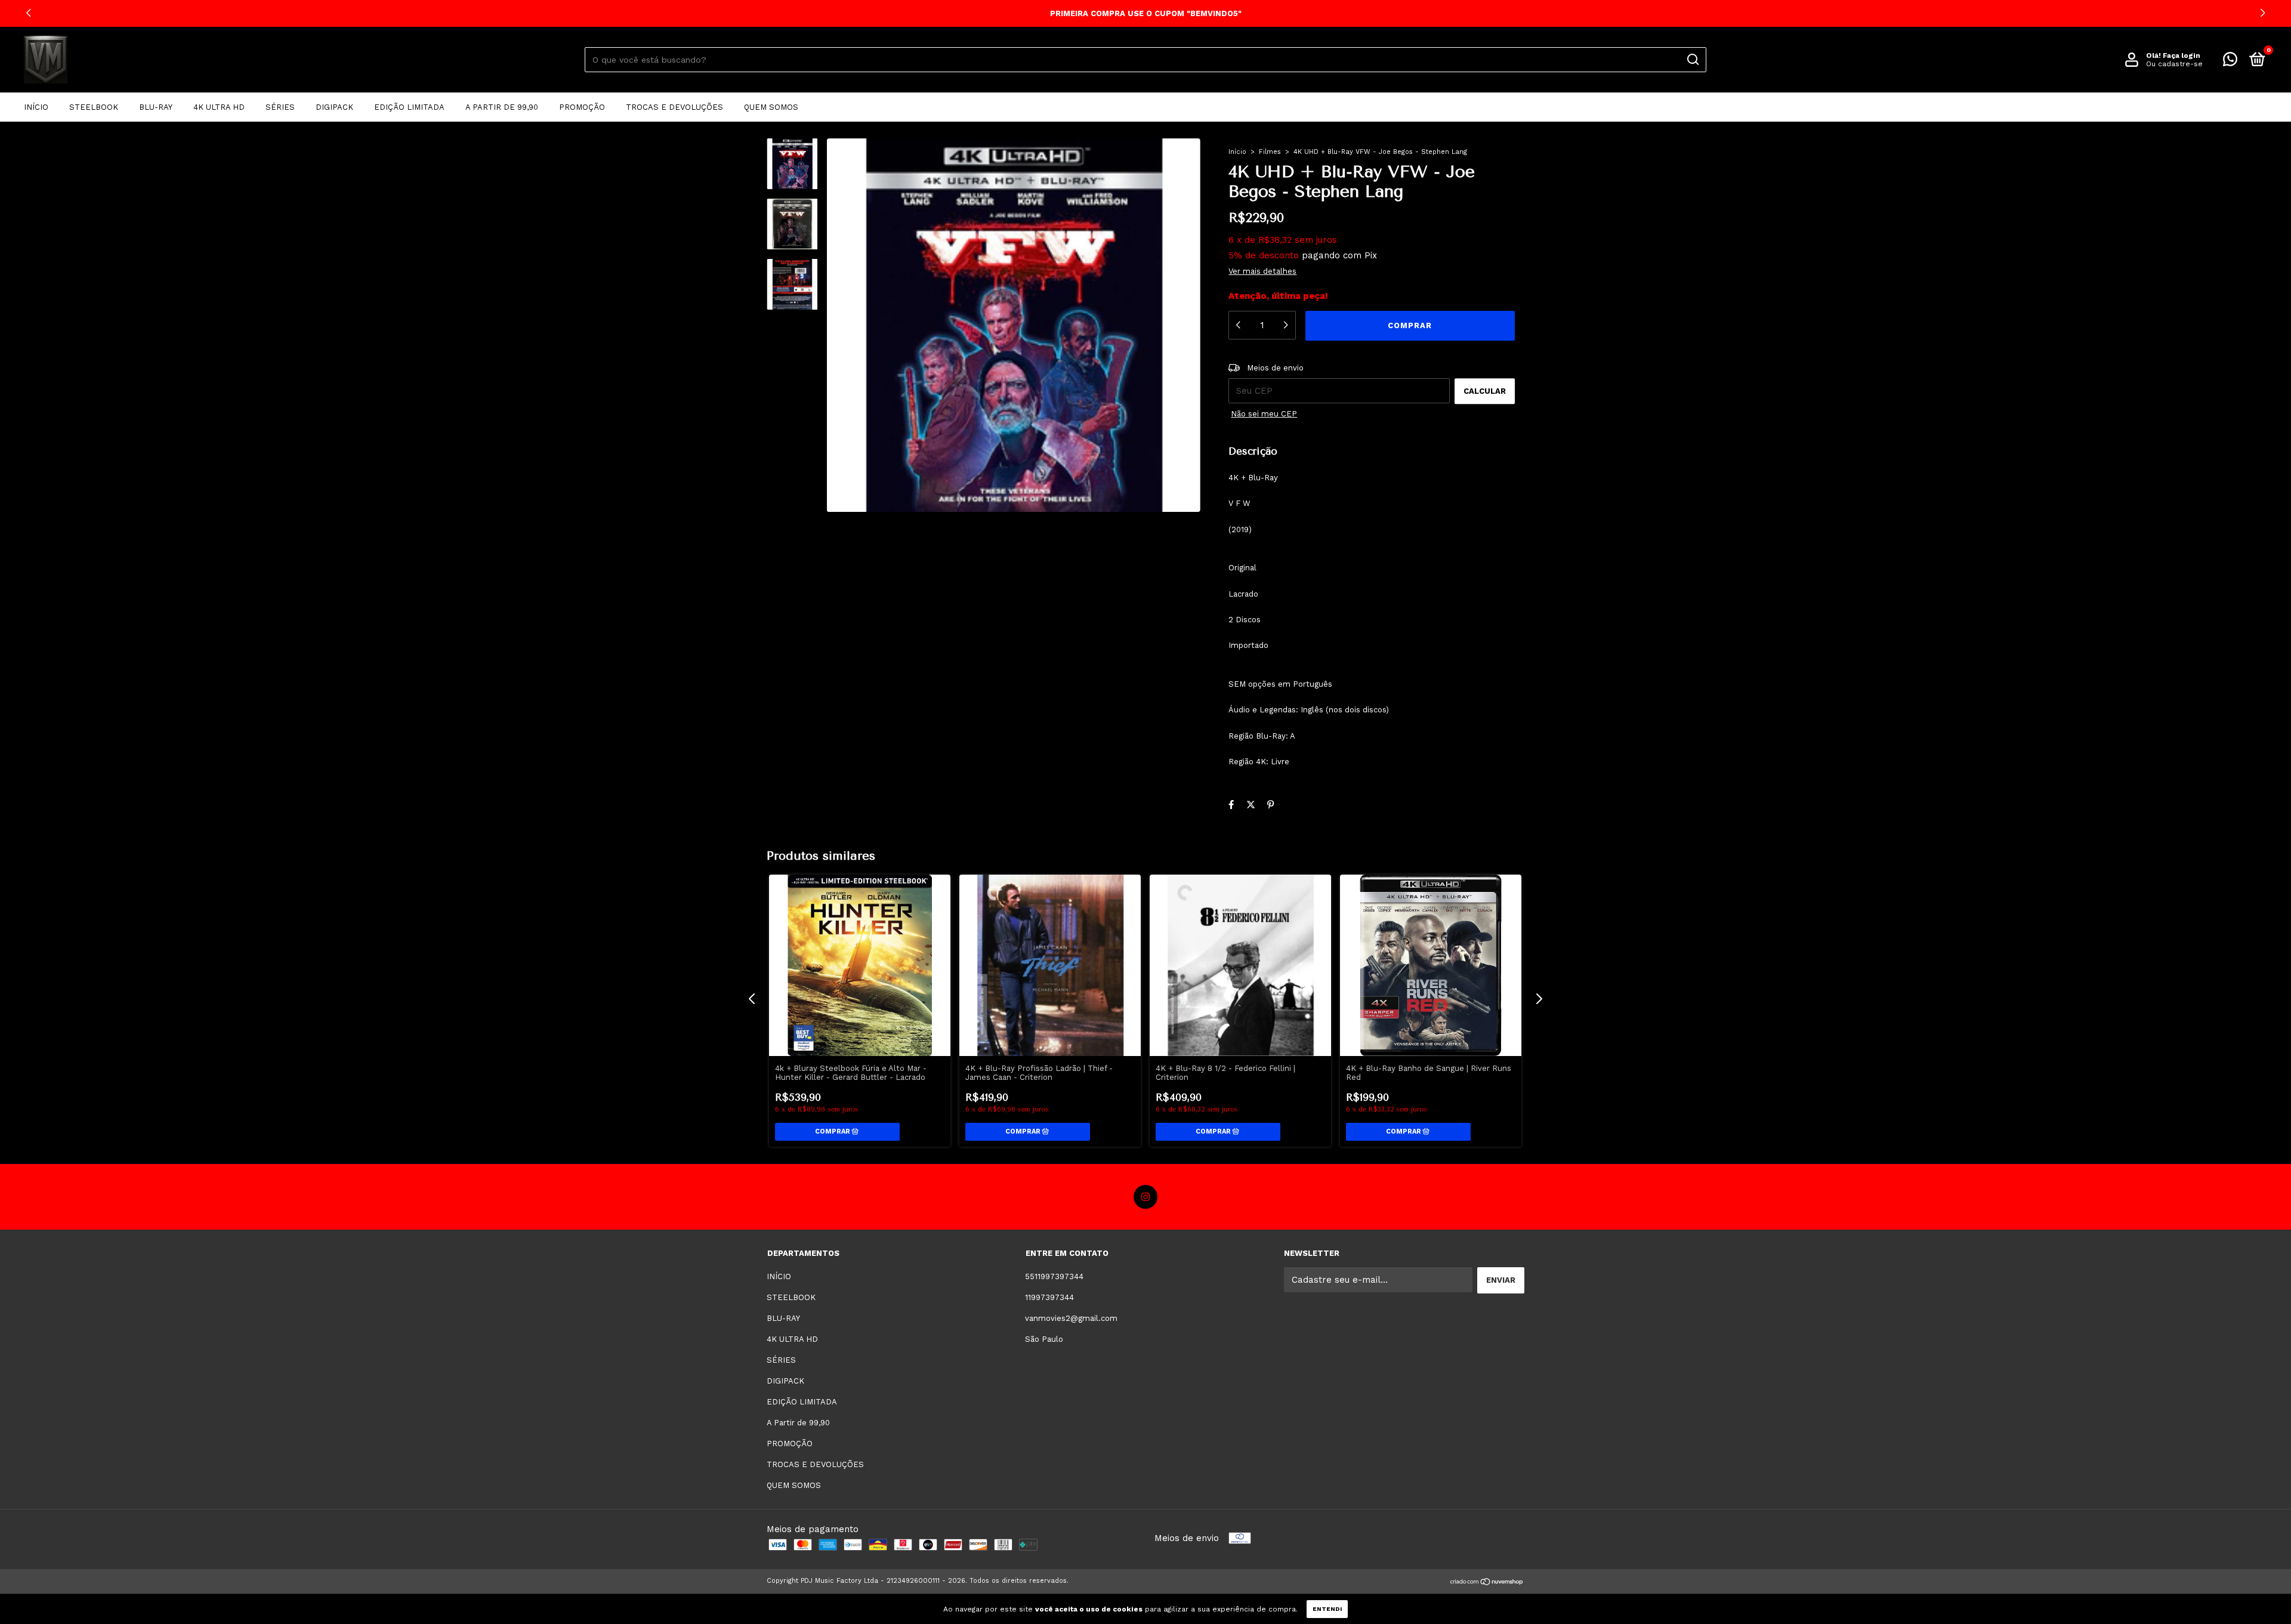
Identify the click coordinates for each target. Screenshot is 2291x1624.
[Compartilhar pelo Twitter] (1251, 805)
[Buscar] (1692, 60)
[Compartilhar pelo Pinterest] (1270, 805)
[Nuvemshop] (1487, 1582)
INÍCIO (36, 107)
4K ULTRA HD (219, 107)
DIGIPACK (334, 107)
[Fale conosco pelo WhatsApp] (2230, 62)
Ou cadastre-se (2174, 64)
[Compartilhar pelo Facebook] (1231, 805)
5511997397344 (1054, 1276)
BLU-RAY (156, 107)
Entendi (1327, 1609)
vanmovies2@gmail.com (1071, 1318)
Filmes (1270, 152)
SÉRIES (280, 107)
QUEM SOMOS (771, 107)
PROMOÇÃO (582, 107)
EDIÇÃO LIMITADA (409, 107)
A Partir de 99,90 (502, 107)
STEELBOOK (94, 107)
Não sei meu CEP (1264, 414)
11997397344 (1049, 1297)
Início (1237, 152)
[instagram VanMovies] (1145, 1197)
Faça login (2182, 55)
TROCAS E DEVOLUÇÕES (674, 107)
